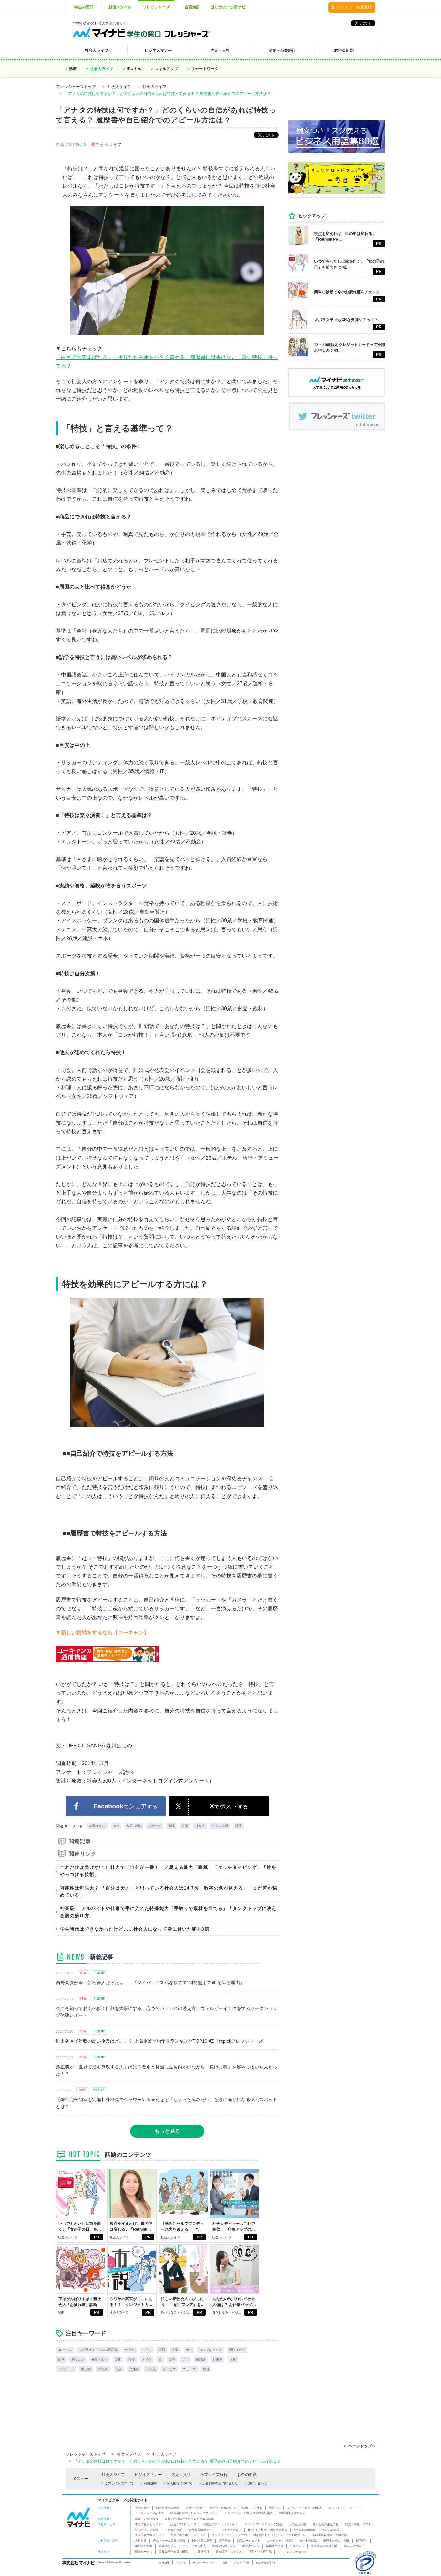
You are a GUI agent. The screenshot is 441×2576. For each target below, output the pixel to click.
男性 (186, 2359)
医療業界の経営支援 (324, 2546)
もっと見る (167, 2131)
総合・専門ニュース (184, 2524)
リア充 (151, 2369)
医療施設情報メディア (149, 2535)
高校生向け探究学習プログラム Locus (190, 2519)
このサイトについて (119, 2483)
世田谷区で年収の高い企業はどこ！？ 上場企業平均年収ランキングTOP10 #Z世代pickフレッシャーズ (159, 2041)
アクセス (181, 2563)
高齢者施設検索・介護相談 (330, 2535)
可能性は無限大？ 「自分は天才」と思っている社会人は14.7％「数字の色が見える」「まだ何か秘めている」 (169, 1891)
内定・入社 (181, 2475)
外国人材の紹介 (354, 2546)
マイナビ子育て (231, 2530)
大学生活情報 (297, 2524)
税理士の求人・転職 (336, 2541)
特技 (116, 1826)
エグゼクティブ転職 (280, 2541)
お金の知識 (247, 2475)
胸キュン (78, 2359)
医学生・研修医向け (223, 2508)
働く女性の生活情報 (326, 2524)
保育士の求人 (251, 2546)
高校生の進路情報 (147, 2519)
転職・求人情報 (252, 2508)
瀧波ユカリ (237, 2350)
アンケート (66, 2369)
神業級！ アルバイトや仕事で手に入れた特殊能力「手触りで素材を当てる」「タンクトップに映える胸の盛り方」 (168, 1912)
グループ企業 (242, 2563)
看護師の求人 (168, 2546)
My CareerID (331, 2530)
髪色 (172, 2359)
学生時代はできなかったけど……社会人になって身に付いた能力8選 (135, 1929)
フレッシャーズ (156, 7)
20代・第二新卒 (202, 2541)
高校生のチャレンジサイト (221, 2524)
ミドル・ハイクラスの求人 (304, 2508)
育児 (61, 2359)
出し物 (86, 2369)
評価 (239, 1826)
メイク (147, 2359)
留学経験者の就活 (168, 2508)
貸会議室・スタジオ (229, 2552)
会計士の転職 (308, 2541)
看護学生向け (194, 2508)
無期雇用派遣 (275, 2546)
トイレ (147, 2350)
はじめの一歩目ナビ (228, 7)
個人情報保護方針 (266, 2563)
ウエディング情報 (147, 2530)
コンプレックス (210, 2350)
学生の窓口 (84, 7)
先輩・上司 (99, 2359)
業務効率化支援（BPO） (175, 2552)
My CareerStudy (305, 2530)
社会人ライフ (102, 69)
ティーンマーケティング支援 (263, 2524)
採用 (225, 2563)
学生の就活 (142, 2508)
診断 (73, 69)
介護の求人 (297, 2546)
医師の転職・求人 (224, 2546)
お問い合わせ (258, 2483)
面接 (233, 2359)
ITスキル (134, 69)
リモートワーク (205, 69)
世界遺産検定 (173, 2530)
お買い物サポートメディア (188, 2535)
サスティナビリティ (204, 2563)
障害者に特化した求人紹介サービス (194, 2513)
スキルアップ (166, 69)
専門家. (103, 2369)
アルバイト (336, 2508)
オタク (130, 2350)
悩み (119, 2369)
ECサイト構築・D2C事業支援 (268, 2530)
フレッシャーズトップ (76, 87)
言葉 (185, 1826)
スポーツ (155, 1826)
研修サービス (144, 2552)
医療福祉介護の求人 (292, 2513)
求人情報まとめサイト (149, 2524)
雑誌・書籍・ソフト (358, 2524)
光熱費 (134, 2369)
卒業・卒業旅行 (214, 2475)
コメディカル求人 (194, 2546)
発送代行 (203, 2552)
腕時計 (201, 2359)
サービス (169, 2369)
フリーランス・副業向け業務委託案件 (248, 2513)
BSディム (65, 2350)
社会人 (200, 1826)
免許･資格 (134, 1826)
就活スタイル (120, 7)
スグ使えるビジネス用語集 (98, 2350)
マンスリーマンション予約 (229, 2535)
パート (354, 2508)
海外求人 (275, 2508)
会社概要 (164, 2563)
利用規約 (150, 2483)
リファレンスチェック (292, 2552)
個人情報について (179, 2483)
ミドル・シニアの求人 (149, 2513)
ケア (189, 2350)
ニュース (189, 2369)
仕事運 (218, 2359)
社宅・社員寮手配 (260, 2552)
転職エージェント (249, 2541)
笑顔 (162, 2350)
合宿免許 (192, 7)
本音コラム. (97, 1826)
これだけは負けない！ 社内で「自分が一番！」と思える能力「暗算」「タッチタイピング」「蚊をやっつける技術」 (168, 1871)
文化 (118, 2359)
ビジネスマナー (148, 2475)
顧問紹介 (362, 2541)
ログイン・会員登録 (354, 7)
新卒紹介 (225, 2541)
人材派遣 (141, 2541)
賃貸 (206, 2369)
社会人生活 (220, 1826)
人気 (175, 2350)
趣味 (171, 1826)
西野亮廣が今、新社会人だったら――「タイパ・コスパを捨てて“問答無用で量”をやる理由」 (150, 1983)
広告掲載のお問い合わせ (220, 2483)
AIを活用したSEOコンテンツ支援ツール (279, 2535)
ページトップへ (362, 2446)
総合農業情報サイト (202, 2530)
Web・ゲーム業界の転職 (169, 2541)
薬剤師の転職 (144, 2546)
